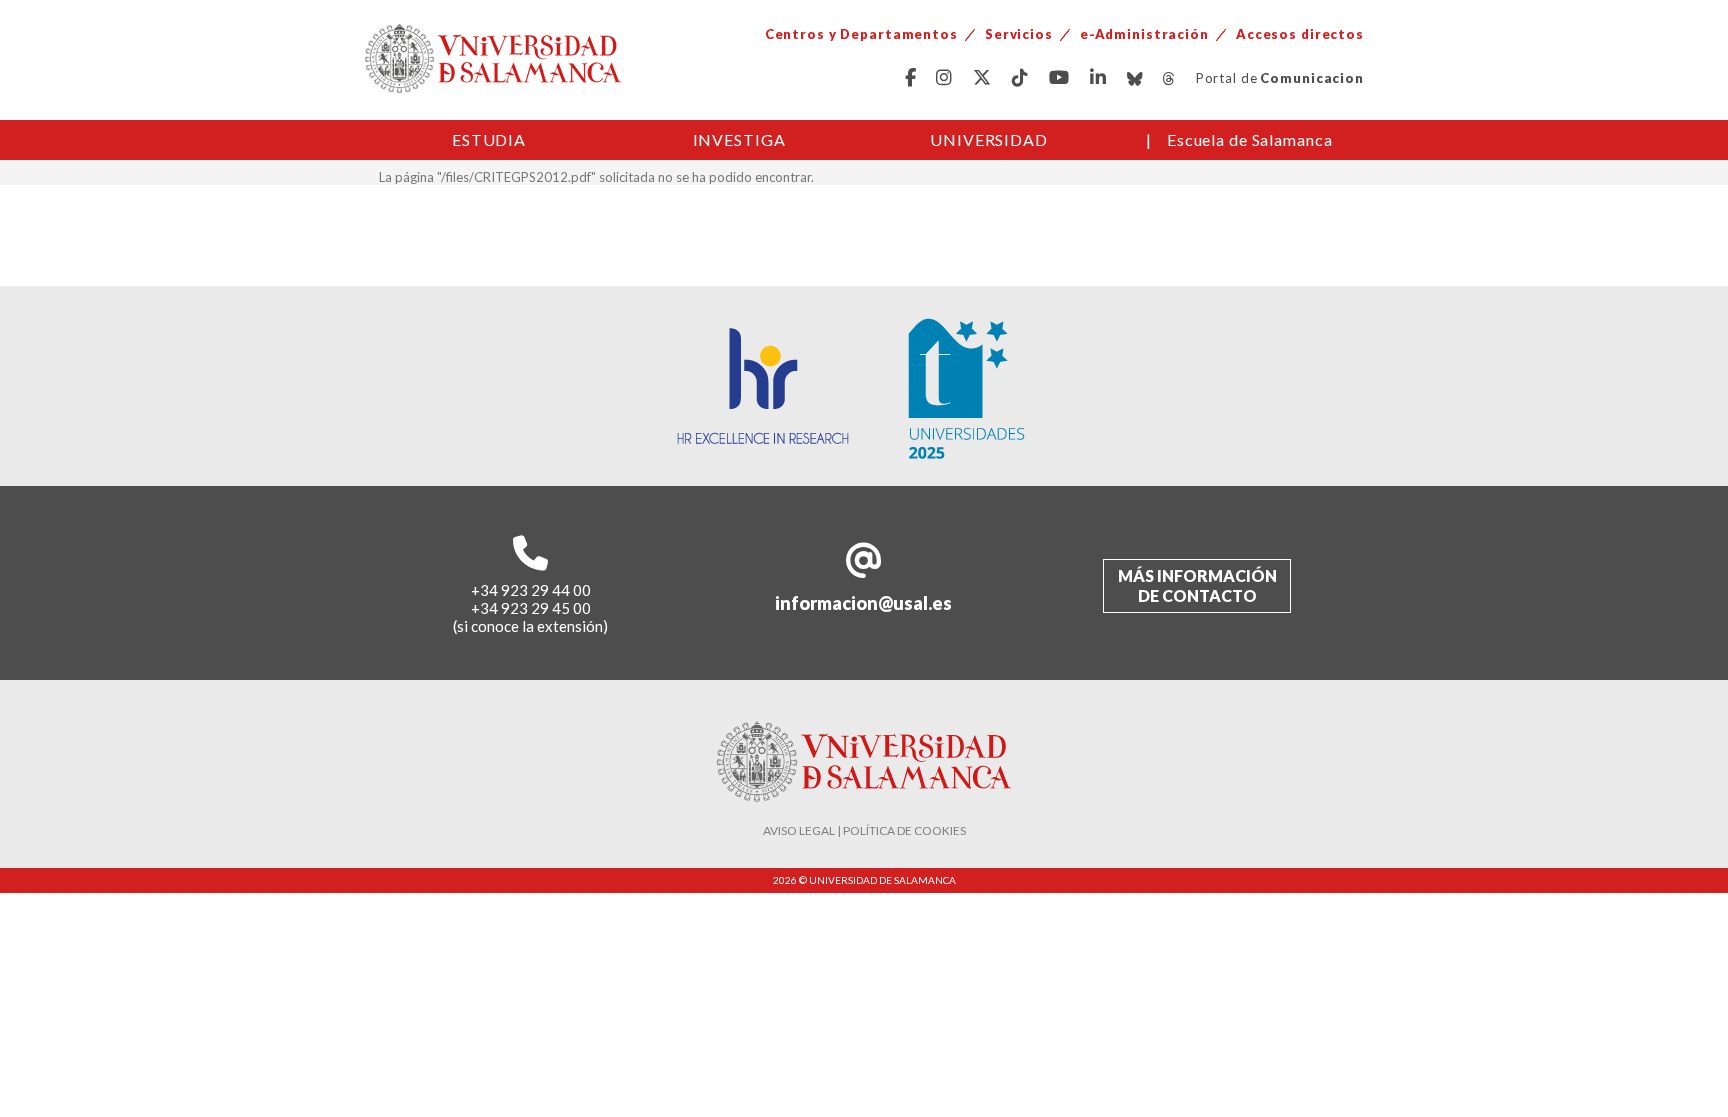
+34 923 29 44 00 (531, 590)
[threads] (1169, 78)
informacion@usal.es (863, 603)
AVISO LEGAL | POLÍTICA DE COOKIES (864, 830)
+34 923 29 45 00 (531, 608)
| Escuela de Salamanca (1239, 139)
